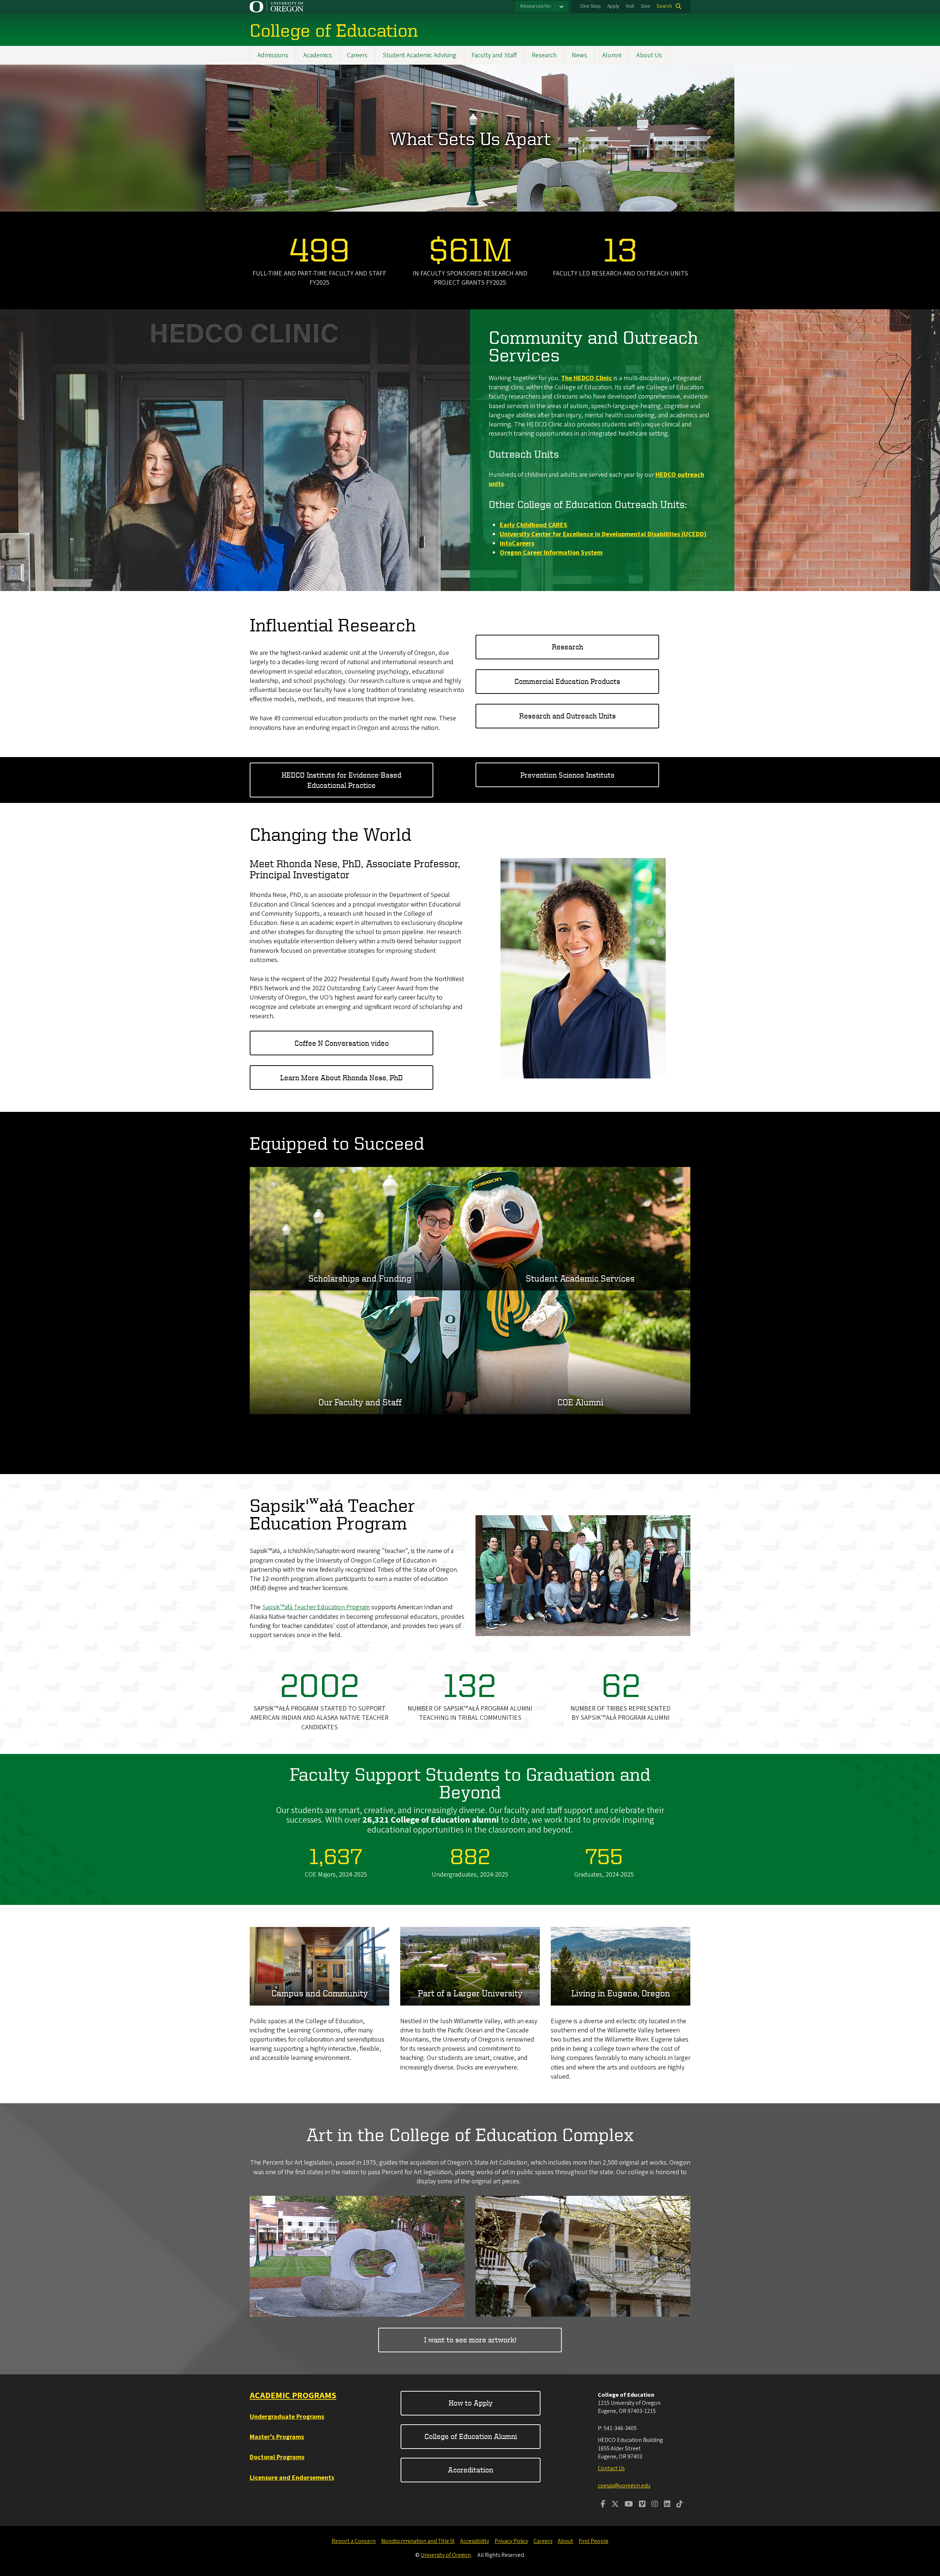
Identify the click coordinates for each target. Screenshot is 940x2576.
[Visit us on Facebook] (603, 2505)
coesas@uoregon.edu (624, 2486)
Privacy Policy (511, 2541)
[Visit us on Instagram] (655, 2505)
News (579, 55)
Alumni (612, 55)
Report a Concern (354, 2541)
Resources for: (536, 6)
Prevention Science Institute (567, 775)
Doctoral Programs (277, 2457)
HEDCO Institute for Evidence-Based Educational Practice (341, 780)
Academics (318, 55)
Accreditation (471, 2470)
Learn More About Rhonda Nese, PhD (341, 1078)
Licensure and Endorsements (292, 2478)
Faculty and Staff (494, 55)
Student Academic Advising (420, 55)
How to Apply (471, 2403)
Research (544, 55)
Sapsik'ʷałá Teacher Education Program (316, 1607)
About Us (649, 55)
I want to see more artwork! (470, 2340)
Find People (594, 2541)
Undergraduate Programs (287, 2417)
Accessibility (475, 2541)
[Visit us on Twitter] (615, 2505)
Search (664, 6)
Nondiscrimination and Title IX (418, 2541)
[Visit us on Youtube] (629, 2505)
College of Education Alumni (471, 2436)
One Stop (590, 6)
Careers (357, 55)
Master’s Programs (277, 2437)
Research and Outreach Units (567, 716)
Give (646, 6)
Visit (630, 6)
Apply (613, 6)
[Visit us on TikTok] (680, 2505)
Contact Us (611, 2468)
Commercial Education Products (567, 681)
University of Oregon (446, 2555)
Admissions (273, 55)
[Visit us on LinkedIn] (667, 2505)
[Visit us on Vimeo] (642, 2505)
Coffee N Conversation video (342, 1043)
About (565, 2541)
